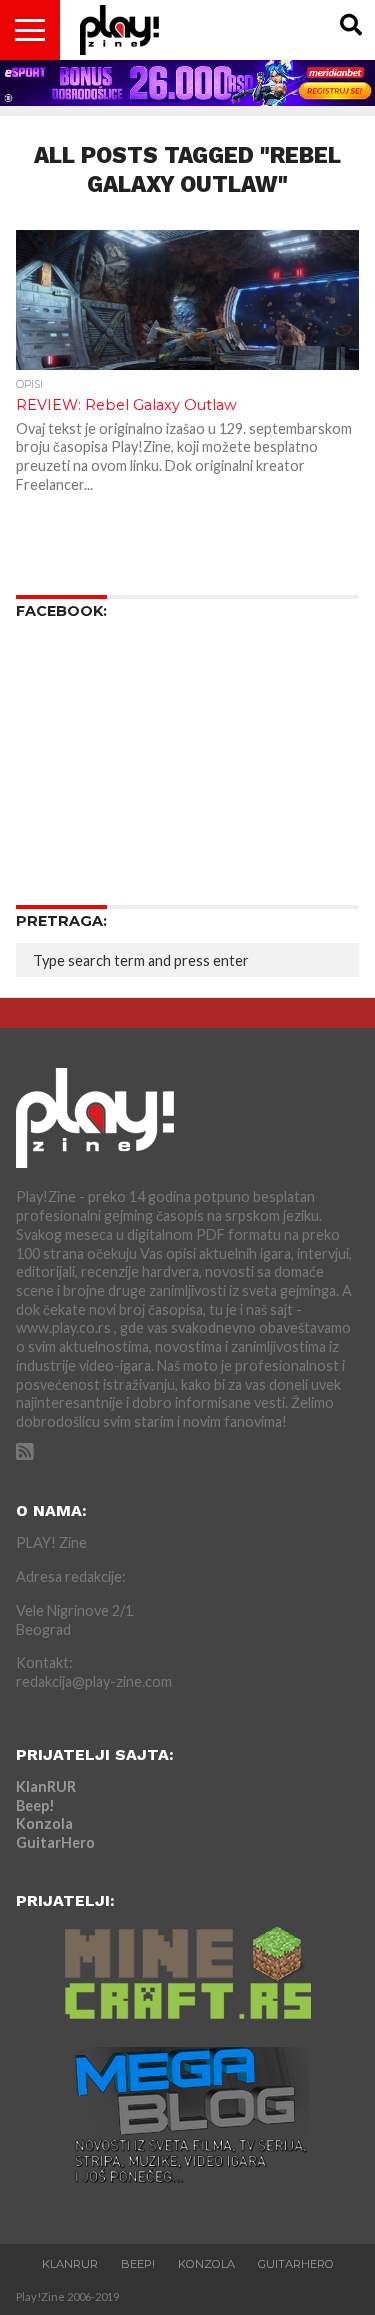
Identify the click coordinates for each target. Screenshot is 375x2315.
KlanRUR (46, 1786)
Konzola (44, 1823)
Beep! (35, 1805)
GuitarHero (55, 1842)
